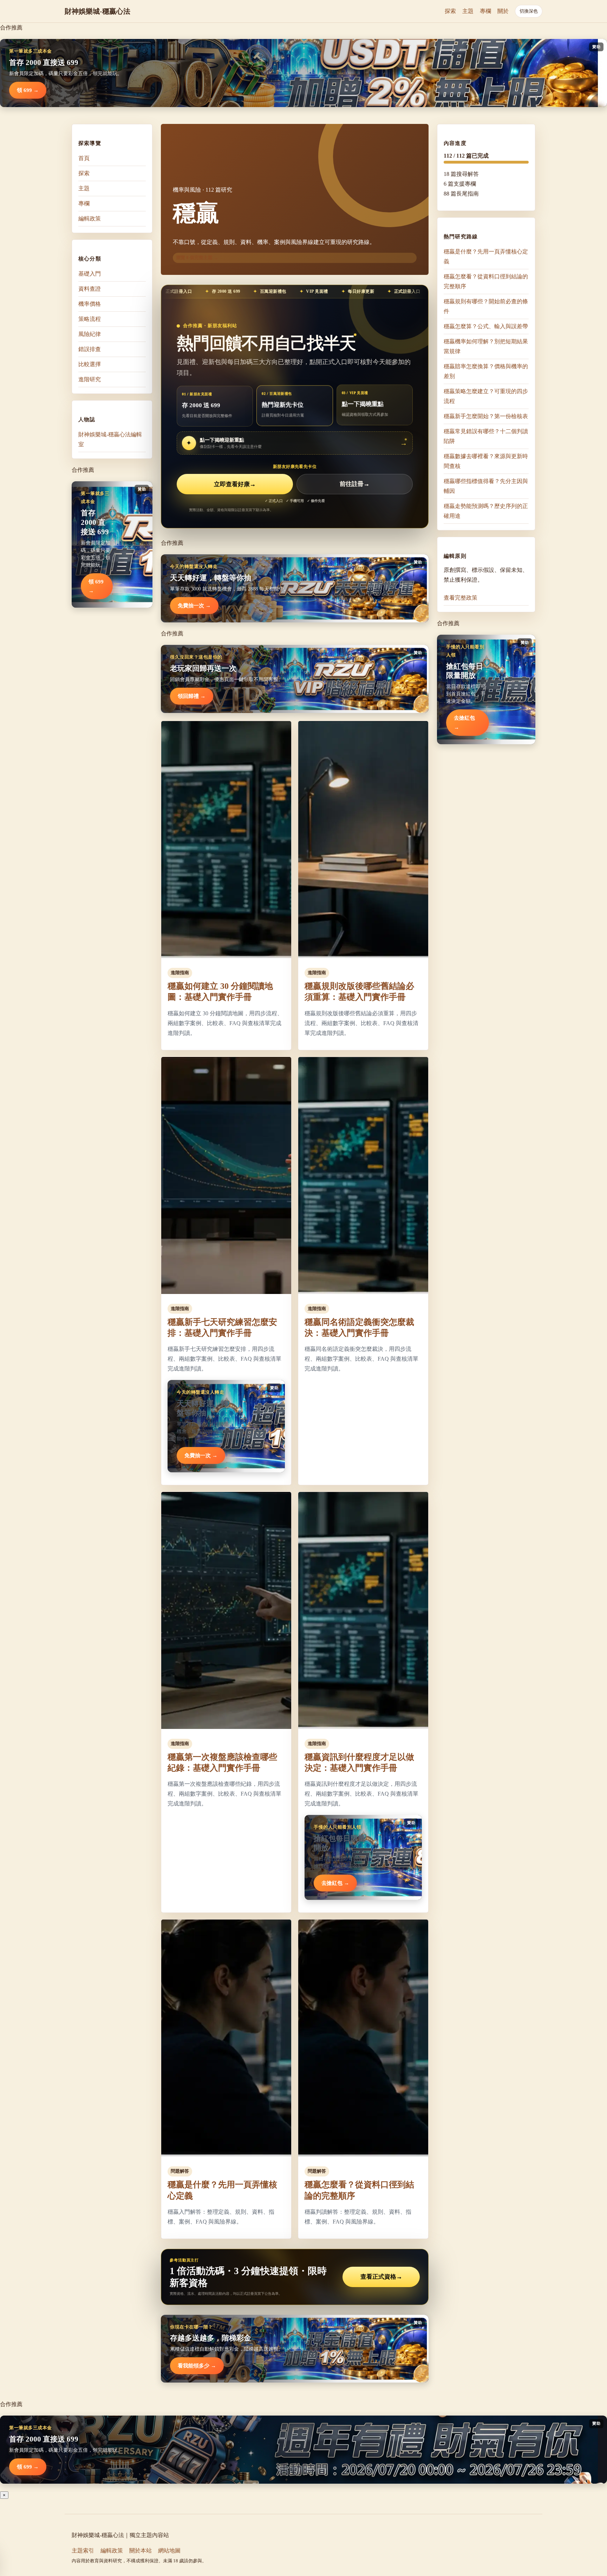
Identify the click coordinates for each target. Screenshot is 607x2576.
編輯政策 (90, 219)
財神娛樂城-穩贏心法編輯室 (110, 439)
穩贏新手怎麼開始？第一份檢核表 (486, 416)
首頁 (84, 158)
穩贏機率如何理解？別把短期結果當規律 (486, 346)
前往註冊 (355, 484)
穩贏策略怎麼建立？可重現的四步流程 (486, 396)
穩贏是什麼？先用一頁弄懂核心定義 (486, 256)
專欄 (485, 11)
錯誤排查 (90, 349)
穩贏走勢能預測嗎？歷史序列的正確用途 (486, 511)
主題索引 (83, 2551)
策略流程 (90, 319)
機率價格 (90, 304)
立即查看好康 (235, 484)
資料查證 (90, 289)
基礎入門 (90, 274)
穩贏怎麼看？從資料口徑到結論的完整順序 (486, 281)
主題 (468, 11)
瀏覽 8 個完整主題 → (197, 257)
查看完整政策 (461, 598)
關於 (503, 11)
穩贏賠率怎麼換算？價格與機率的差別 (486, 371)
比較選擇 (90, 364)
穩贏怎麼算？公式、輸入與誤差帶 (486, 326)
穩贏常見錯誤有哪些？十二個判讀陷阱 (486, 436)
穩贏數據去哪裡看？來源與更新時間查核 (486, 461)
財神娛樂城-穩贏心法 (97, 11)
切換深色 (529, 11)
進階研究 (90, 379)
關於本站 (141, 2551)
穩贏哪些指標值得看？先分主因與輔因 (486, 486)
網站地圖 (169, 2551)
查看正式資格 (381, 2277)
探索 (450, 11)
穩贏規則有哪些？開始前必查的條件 (486, 306)
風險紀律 (90, 334)
